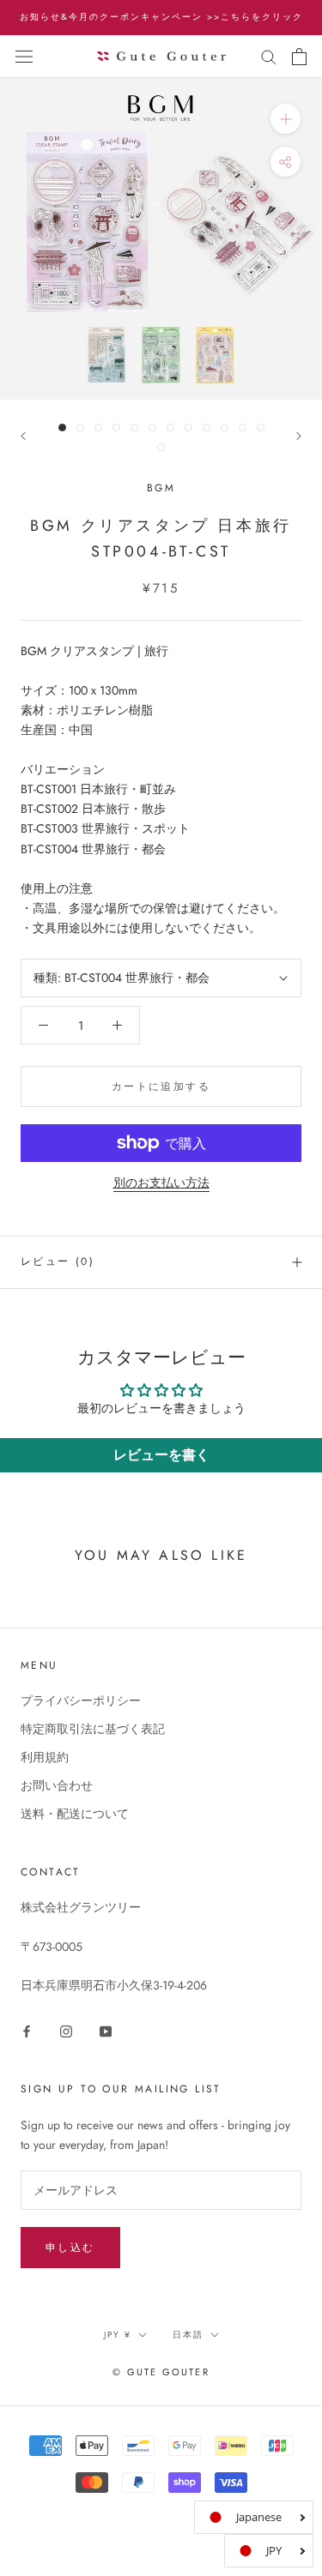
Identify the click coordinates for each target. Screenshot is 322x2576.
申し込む (70, 2248)
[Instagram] (66, 2030)
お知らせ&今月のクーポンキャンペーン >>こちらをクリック (161, 17)
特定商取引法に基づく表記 (93, 1729)
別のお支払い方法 (161, 1183)
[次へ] (299, 436)
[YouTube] (106, 2030)
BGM (161, 488)
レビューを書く (161, 1455)
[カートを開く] (299, 57)
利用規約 (45, 1757)
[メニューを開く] (24, 57)
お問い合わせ (57, 1785)
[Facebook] (27, 2030)
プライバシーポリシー (81, 1700)
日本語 (188, 2335)
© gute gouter (161, 2372)
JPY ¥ (118, 2335)
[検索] (269, 56)
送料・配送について (75, 1814)
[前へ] (23, 436)
